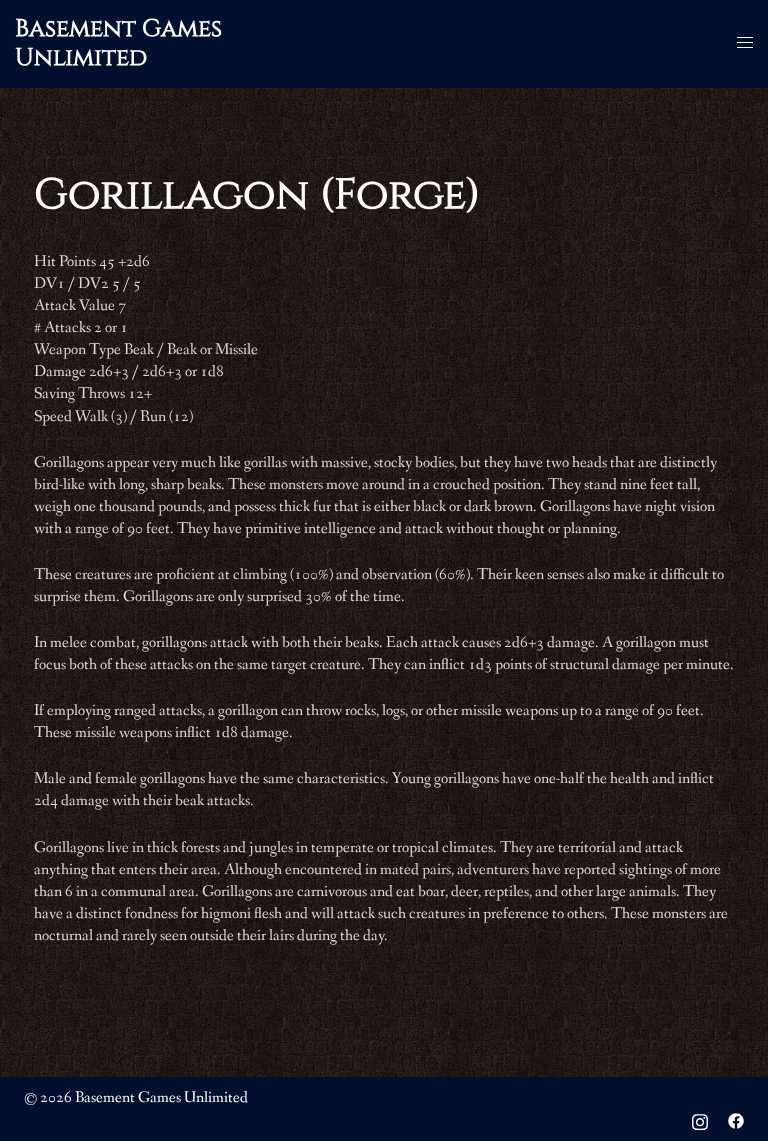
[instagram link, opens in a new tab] (700, 1119)
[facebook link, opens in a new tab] (736, 1119)
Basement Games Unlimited (118, 43)
